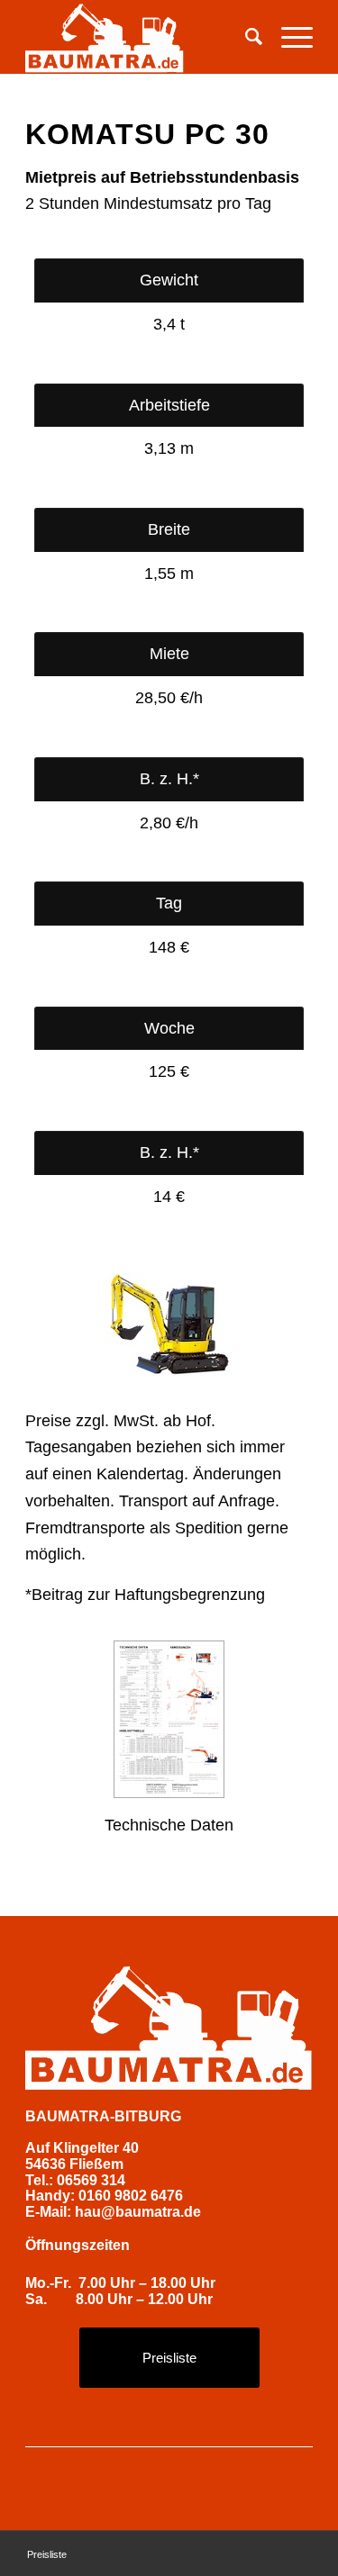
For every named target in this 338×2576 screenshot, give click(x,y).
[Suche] (245, 37)
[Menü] (288, 37)
